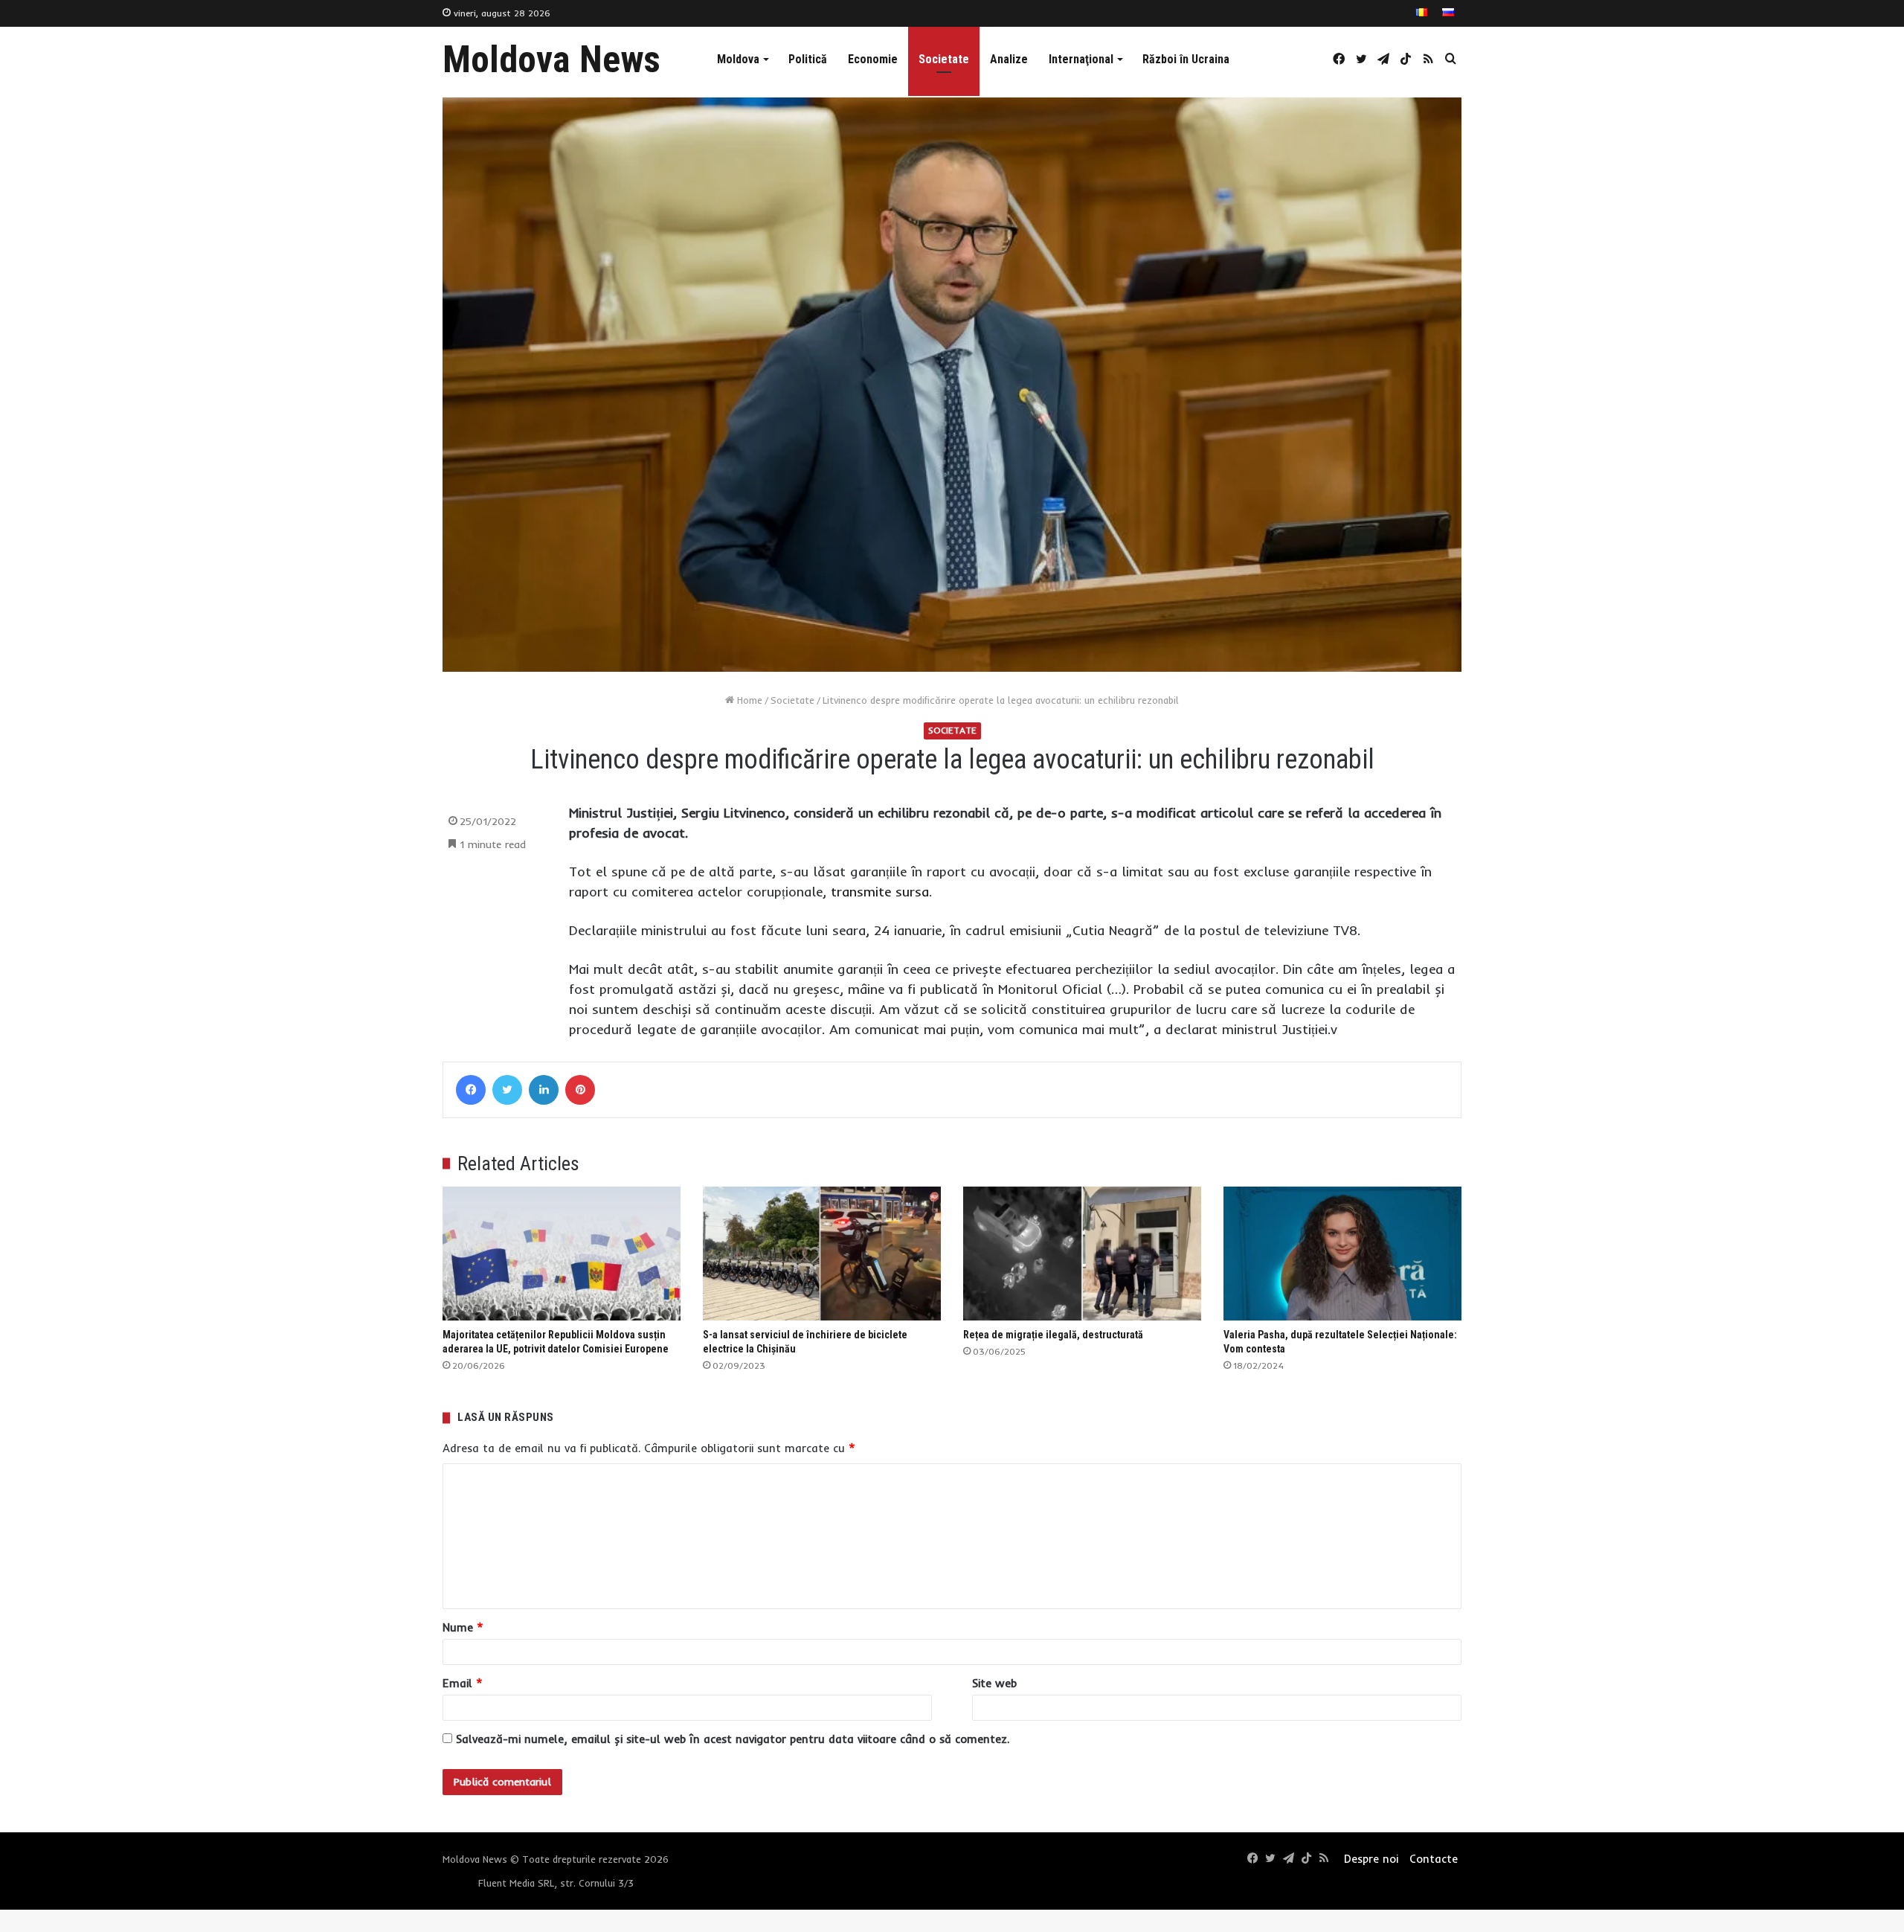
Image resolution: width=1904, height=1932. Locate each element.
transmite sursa (880, 892)
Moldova (738, 59)
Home (748, 700)
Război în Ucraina (1186, 59)
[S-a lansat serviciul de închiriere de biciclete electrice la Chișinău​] (822, 1254)
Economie (873, 59)
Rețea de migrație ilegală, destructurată (1053, 1335)
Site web (994, 1683)
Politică (808, 59)
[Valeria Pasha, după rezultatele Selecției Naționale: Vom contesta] (1342, 1254)
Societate (944, 59)
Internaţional (1081, 59)
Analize (1009, 59)
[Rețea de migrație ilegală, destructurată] (1082, 1254)
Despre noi (1371, 1859)
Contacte (1434, 1859)
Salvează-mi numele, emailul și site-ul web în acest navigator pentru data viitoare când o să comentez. (733, 1739)
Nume (463, 1627)
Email (463, 1683)
